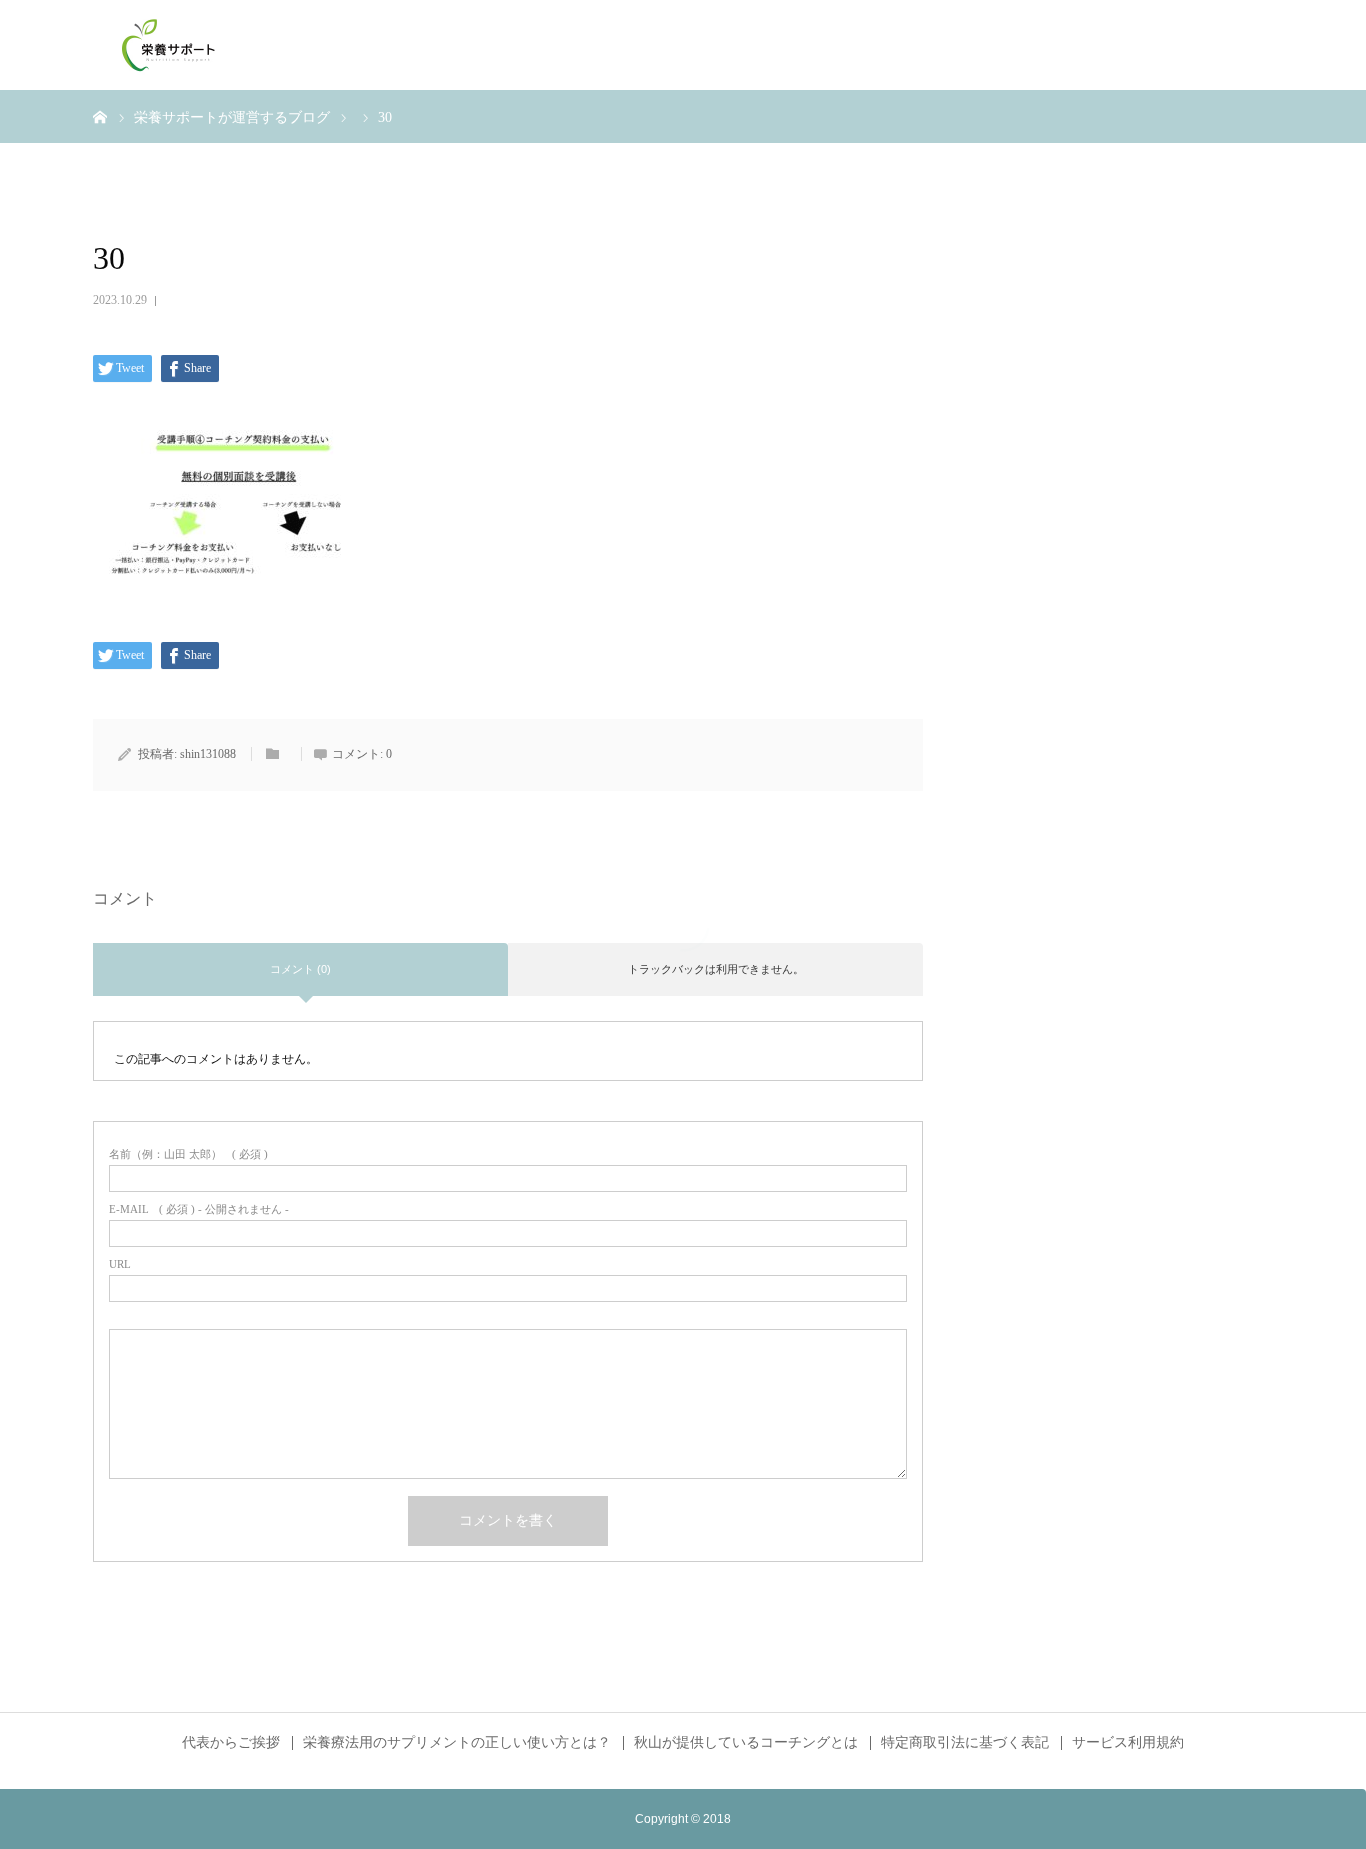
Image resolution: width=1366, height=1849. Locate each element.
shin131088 (208, 754)
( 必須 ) (188, 1154)
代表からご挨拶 (231, 1743)
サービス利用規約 (1128, 1743)
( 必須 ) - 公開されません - (199, 1209)
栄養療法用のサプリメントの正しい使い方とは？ (457, 1743)
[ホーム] (100, 116)
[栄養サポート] (168, 45)
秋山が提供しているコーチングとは (746, 1743)
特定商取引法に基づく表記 (965, 1743)
